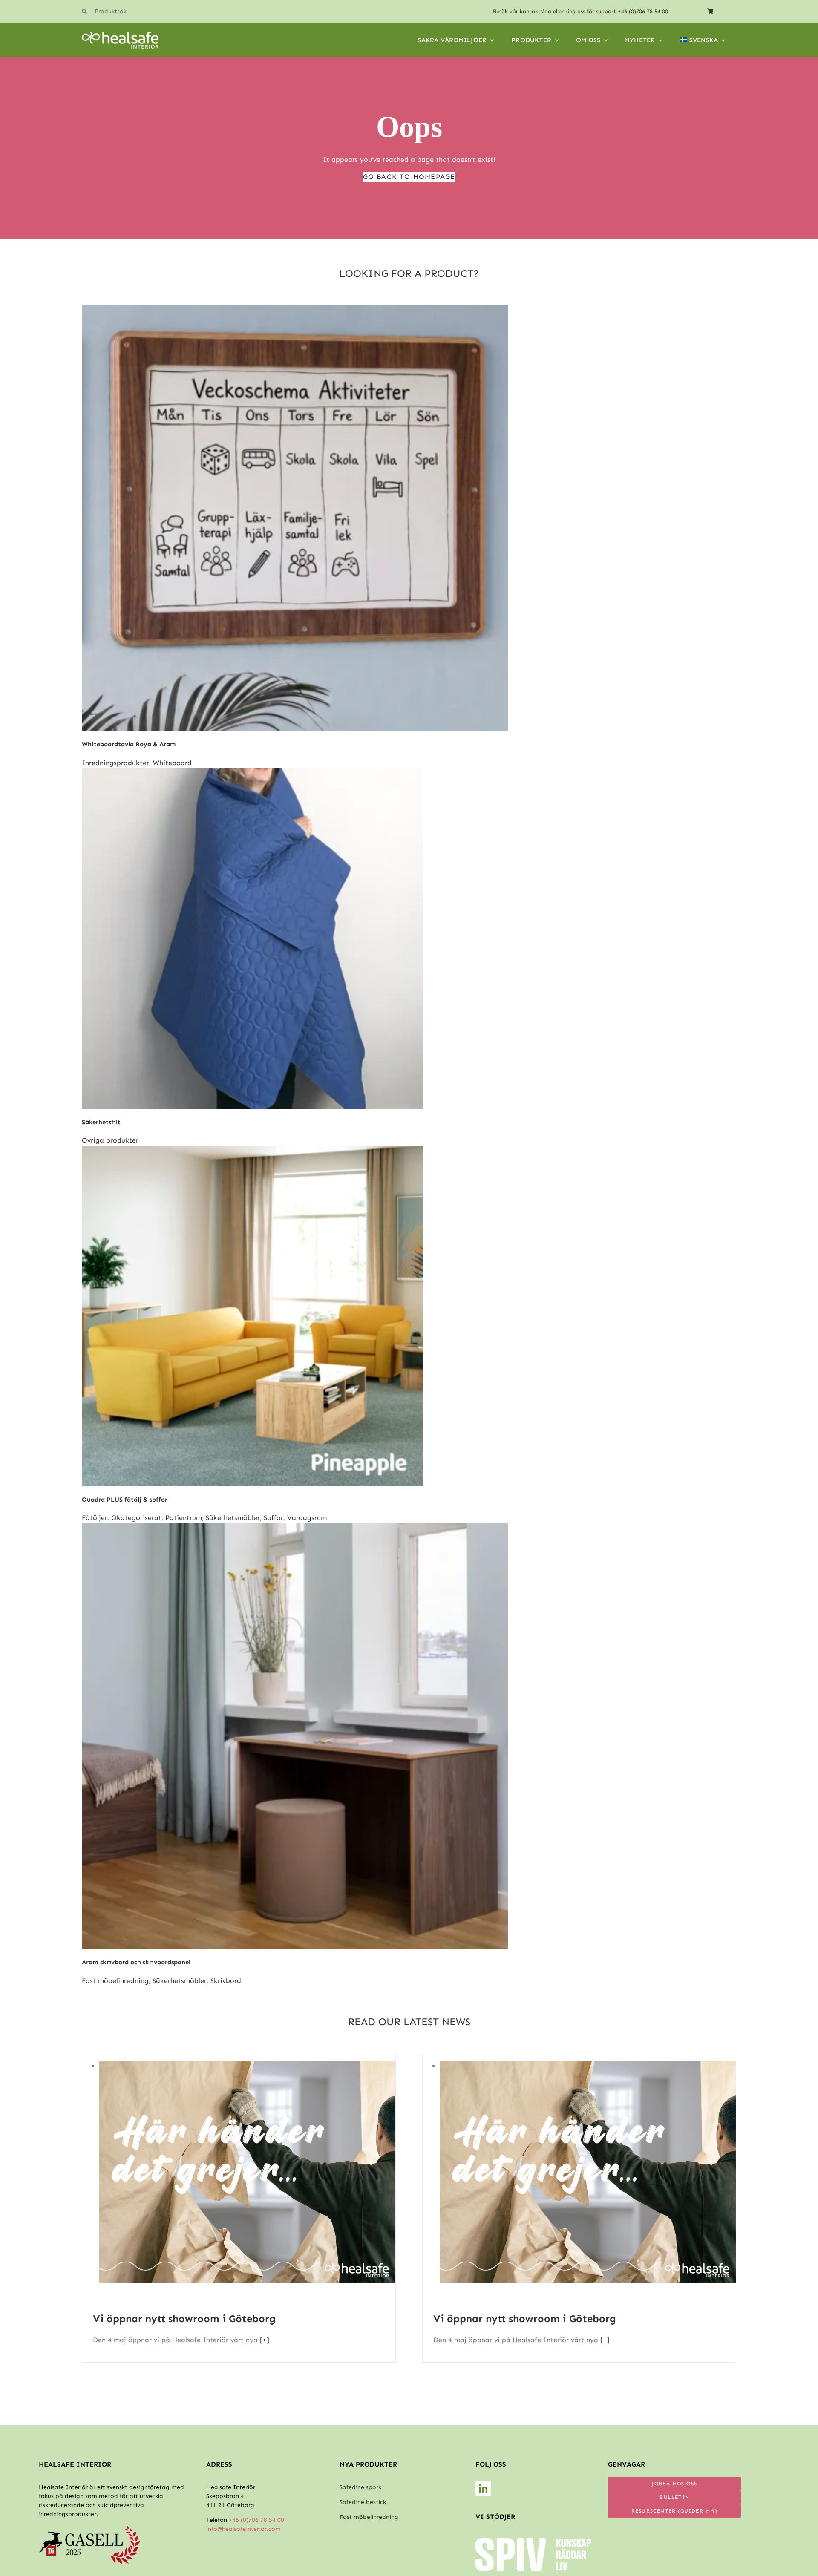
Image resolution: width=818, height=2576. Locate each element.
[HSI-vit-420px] (120, 35)
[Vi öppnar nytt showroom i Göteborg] (247, 2066)
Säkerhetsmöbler (233, 1518)
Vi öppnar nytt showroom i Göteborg (184, 2318)
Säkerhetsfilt (101, 1122)
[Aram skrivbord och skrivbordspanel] (295, 1528)
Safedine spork (360, 2487)
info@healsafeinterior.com (243, 2529)
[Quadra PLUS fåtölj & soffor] (252, 1150)
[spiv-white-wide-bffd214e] (533, 2541)
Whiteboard (172, 763)
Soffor (274, 1518)
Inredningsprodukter (115, 763)
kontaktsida (536, 11)
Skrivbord (226, 1981)
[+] (264, 2340)
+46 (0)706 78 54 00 (643, 11)
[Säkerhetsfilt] (252, 773)
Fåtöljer (95, 1518)
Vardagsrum (307, 1518)
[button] (137, 12)
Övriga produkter (110, 1140)
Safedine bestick (363, 2502)
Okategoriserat (136, 1518)
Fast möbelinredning (115, 1981)
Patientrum (184, 1518)
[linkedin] (483, 2489)
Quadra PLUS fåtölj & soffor (125, 1500)
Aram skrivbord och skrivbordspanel (136, 1962)
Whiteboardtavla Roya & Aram (129, 744)
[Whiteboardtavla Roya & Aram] (295, 310)
